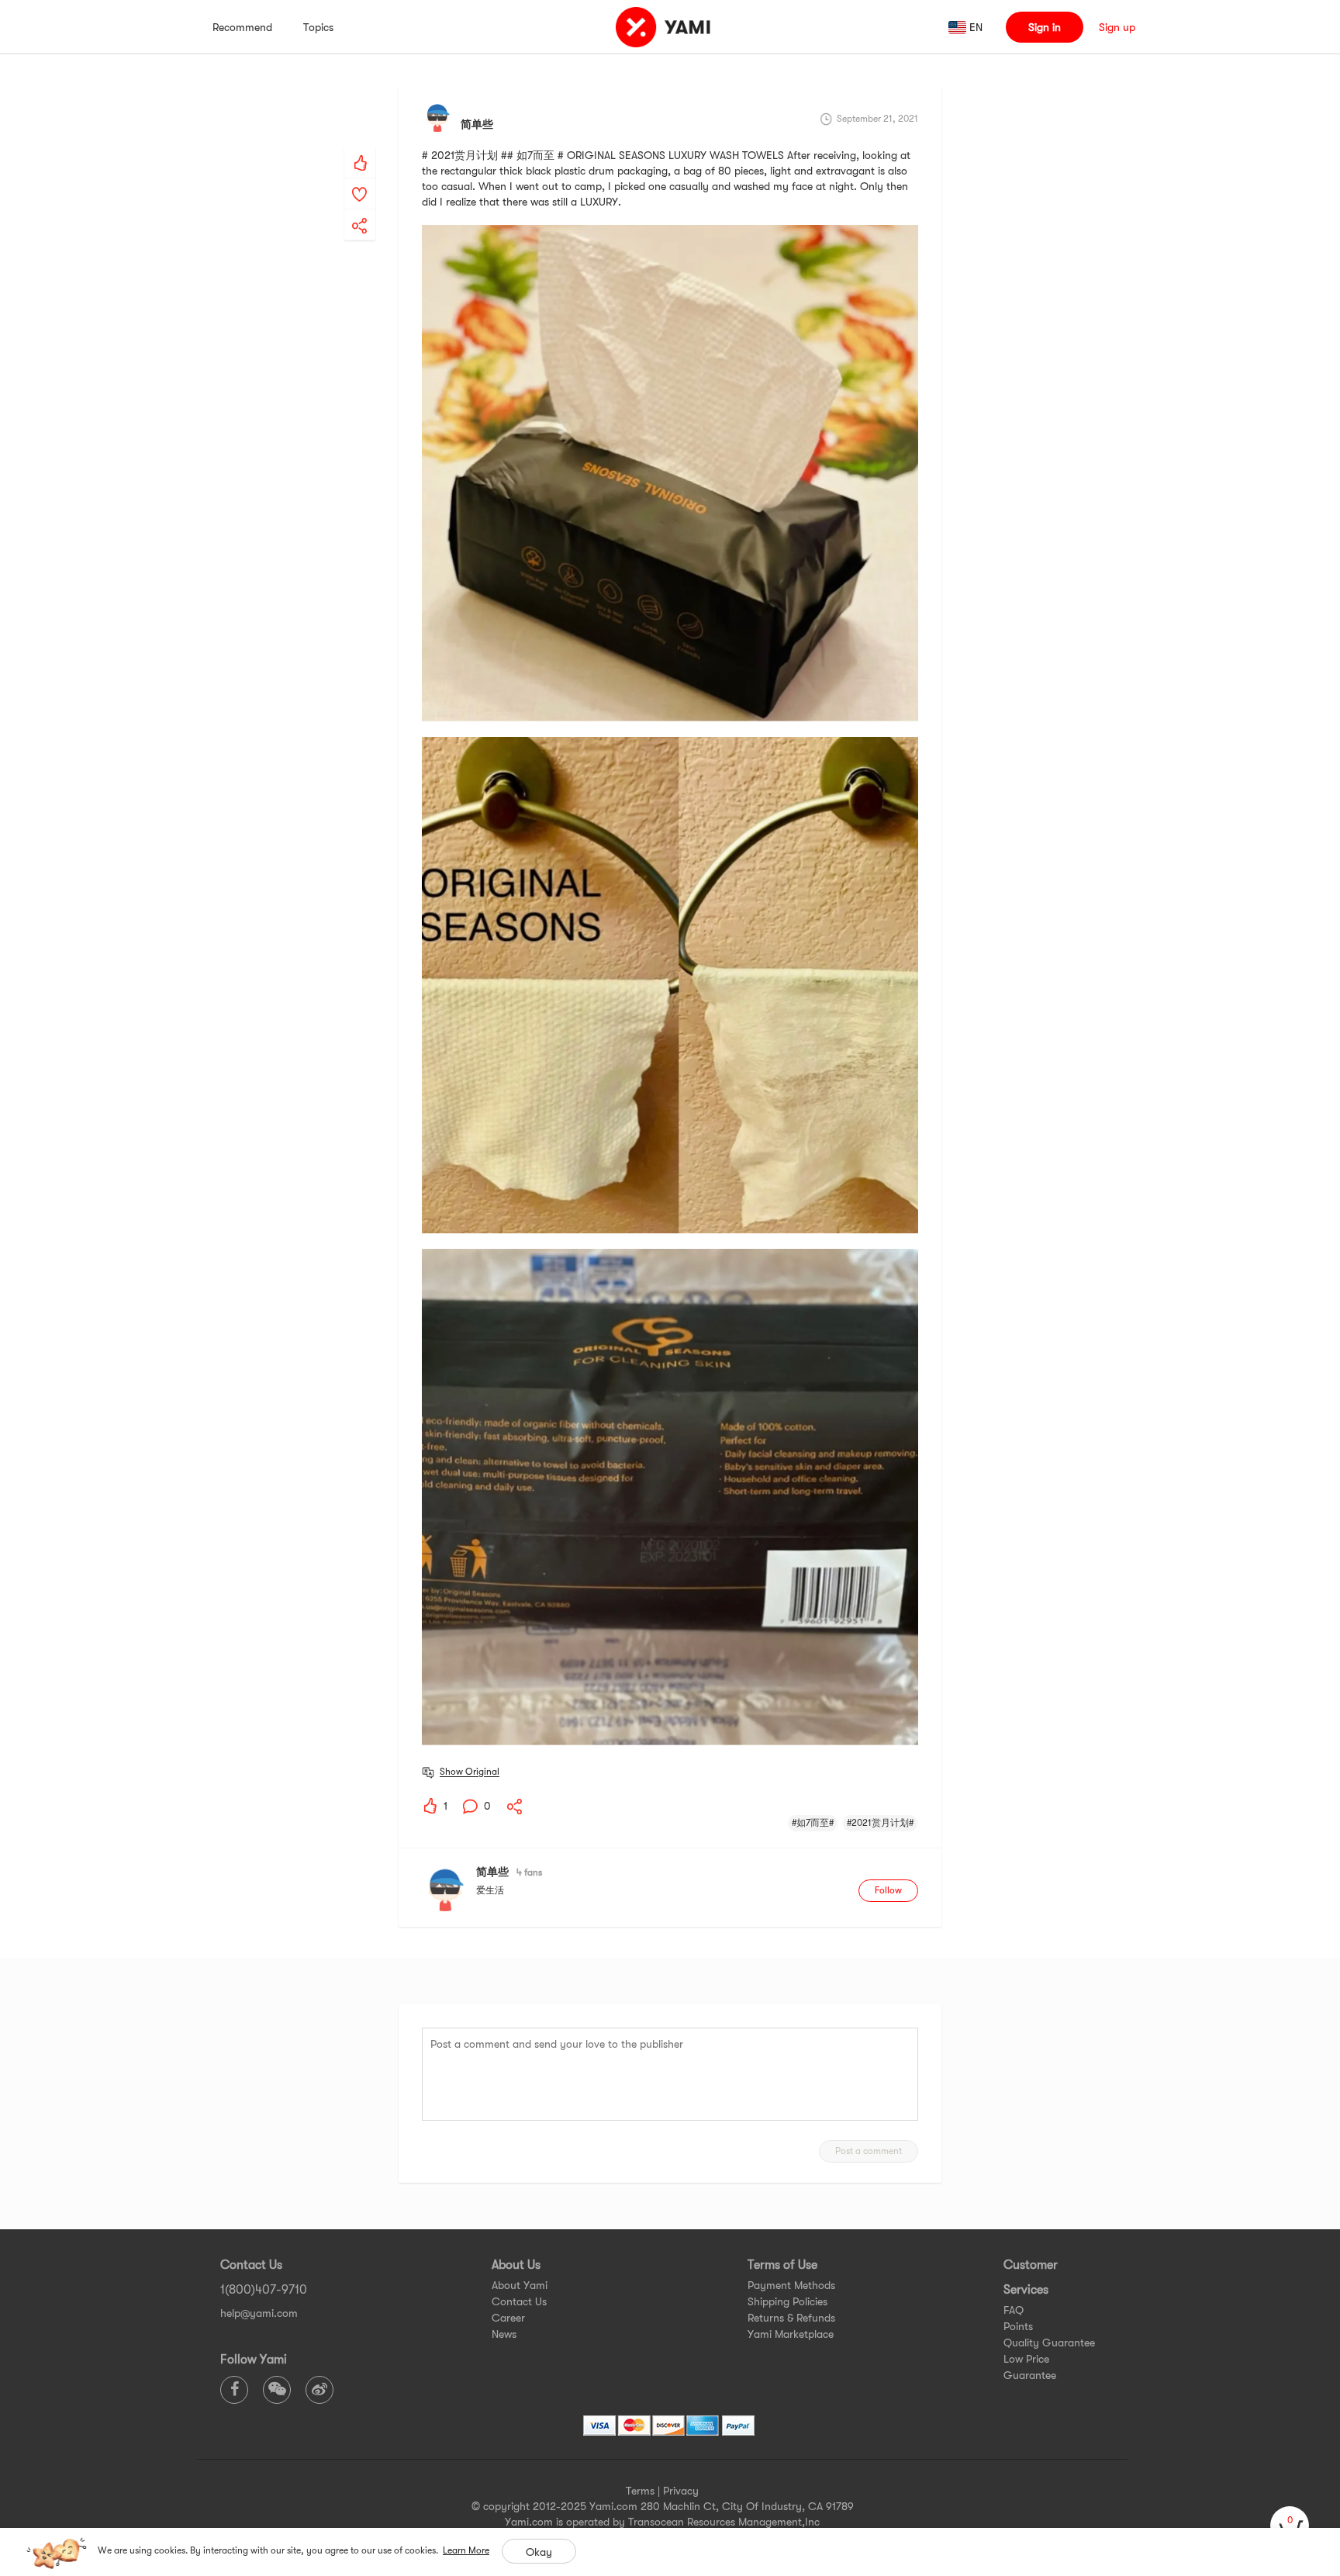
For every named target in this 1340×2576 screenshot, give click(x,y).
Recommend (242, 27)
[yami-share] (360, 210)
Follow (888, 1890)
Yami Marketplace (791, 2334)
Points (1018, 2326)
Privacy (681, 2491)
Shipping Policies (787, 2301)
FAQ (1014, 2310)
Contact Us (519, 2301)
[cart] (1290, 2526)
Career (508, 2318)
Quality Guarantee (1049, 2343)
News (504, 2334)
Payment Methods (791, 2285)
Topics (318, 27)
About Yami (520, 2285)
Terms (640, 2491)
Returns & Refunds (791, 2318)
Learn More (466, 2550)
